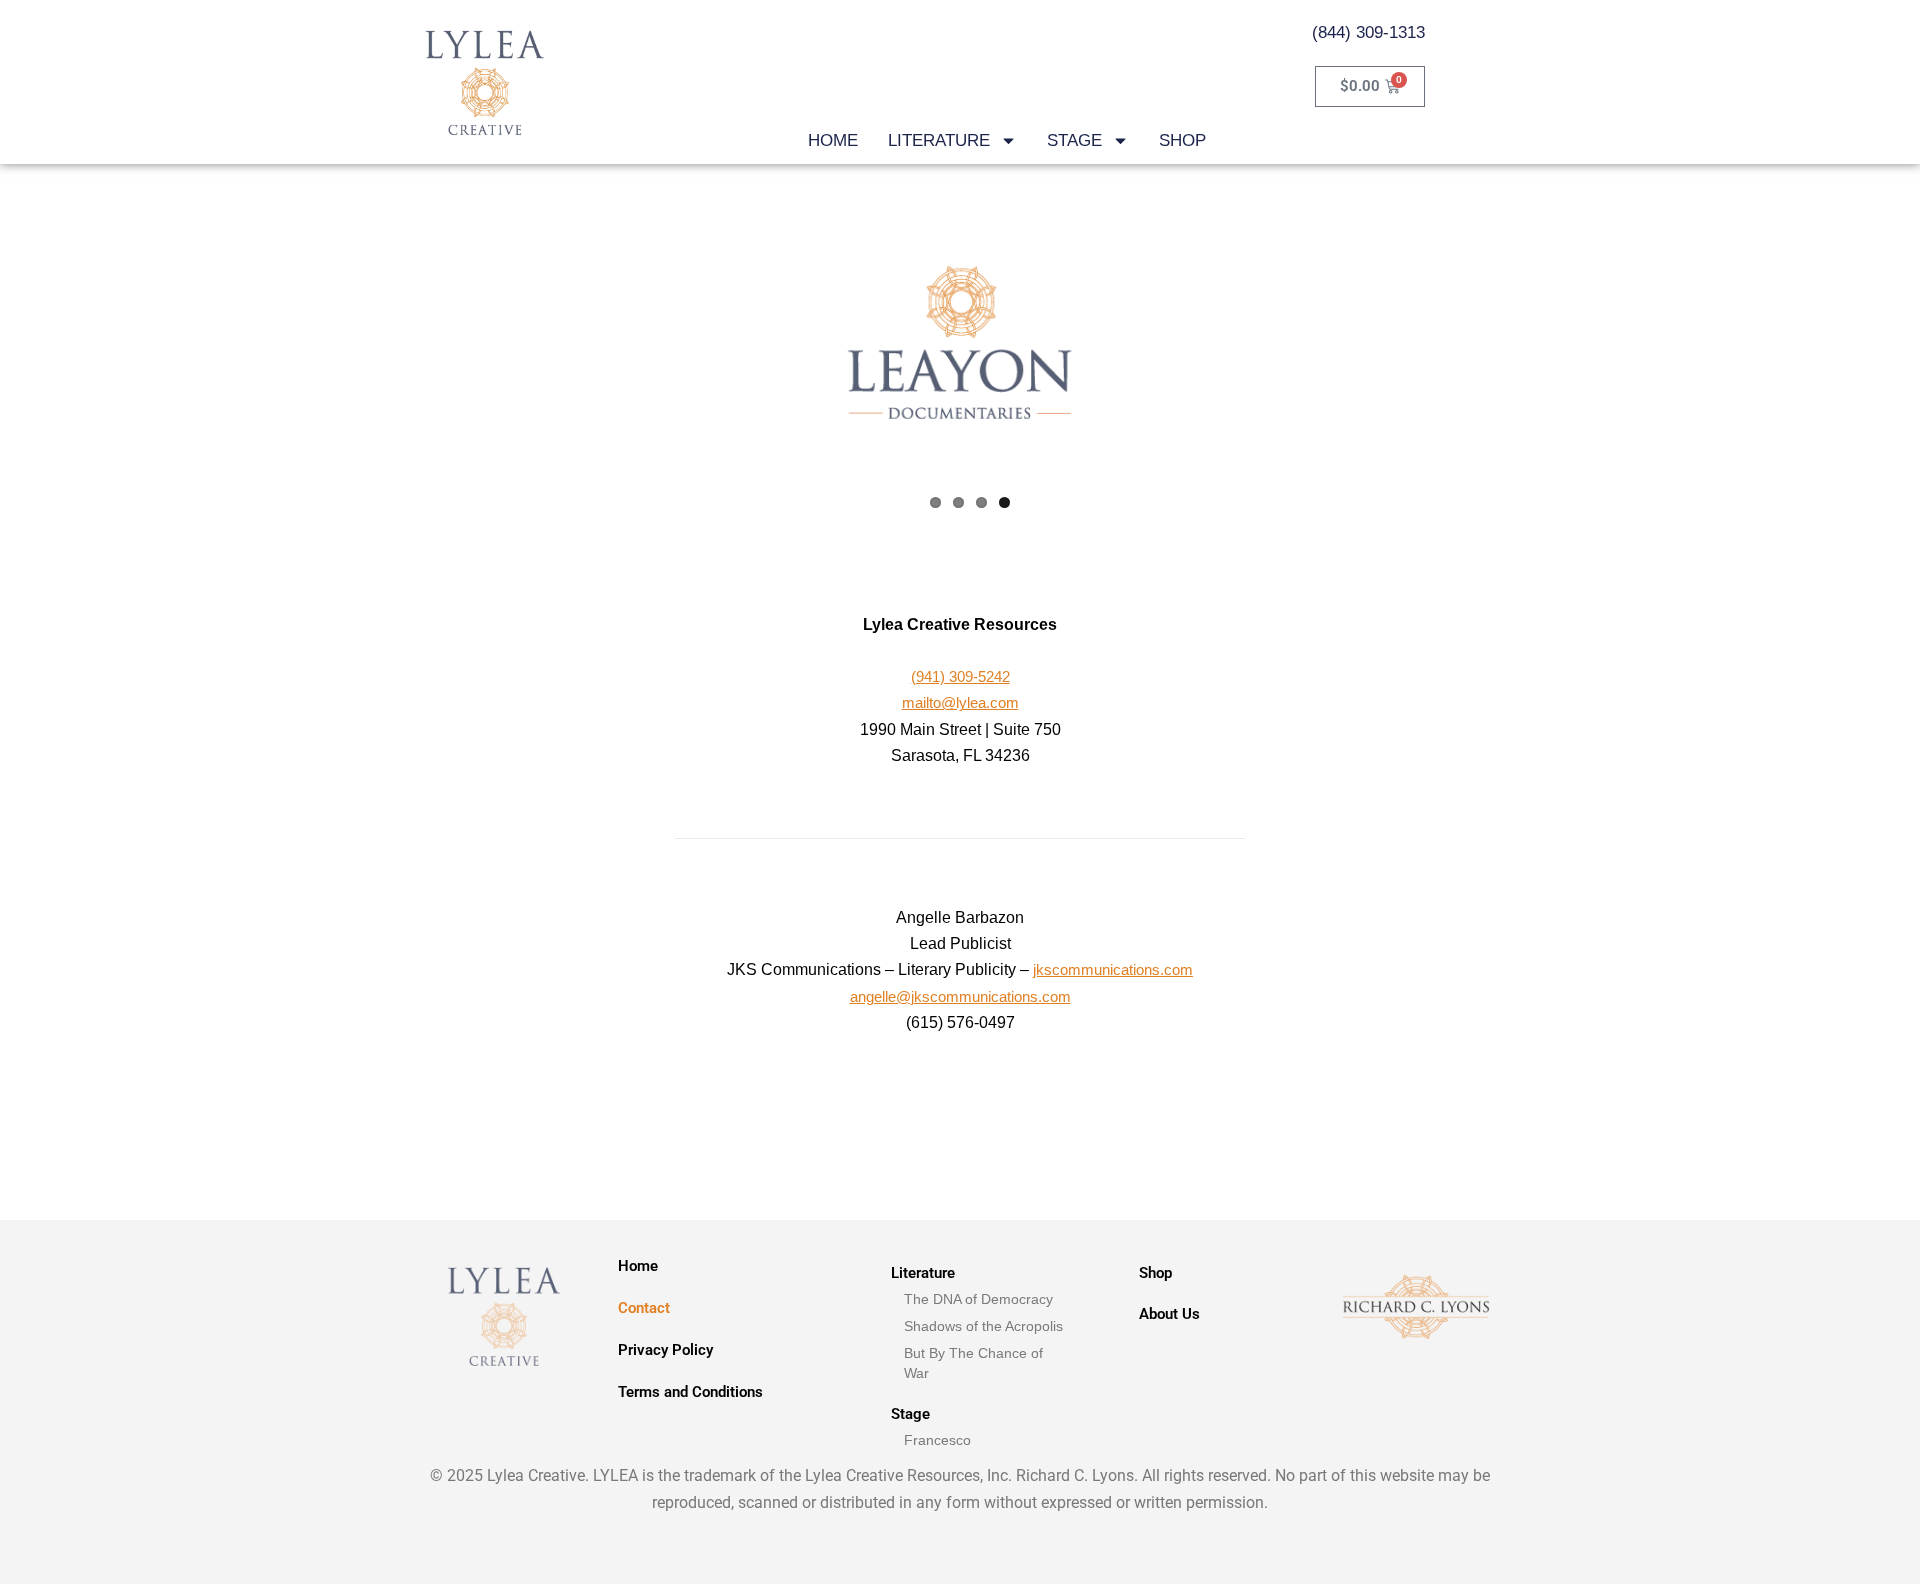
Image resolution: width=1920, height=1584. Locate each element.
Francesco (937, 1440)
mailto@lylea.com (960, 702)
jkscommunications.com (1113, 969)
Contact (644, 1308)
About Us (1169, 1314)
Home (638, 1266)
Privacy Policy (665, 1350)
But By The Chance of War (973, 1363)
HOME (833, 140)
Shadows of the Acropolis (983, 1326)
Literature (923, 1273)
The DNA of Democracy (978, 1299)
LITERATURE (939, 140)
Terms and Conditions (690, 1392)
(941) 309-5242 (960, 676)
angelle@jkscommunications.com (960, 996)
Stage (910, 1414)
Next (1171, 340)
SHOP (1182, 140)
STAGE (1074, 140)
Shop (1155, 1273)
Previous (749, 340)
